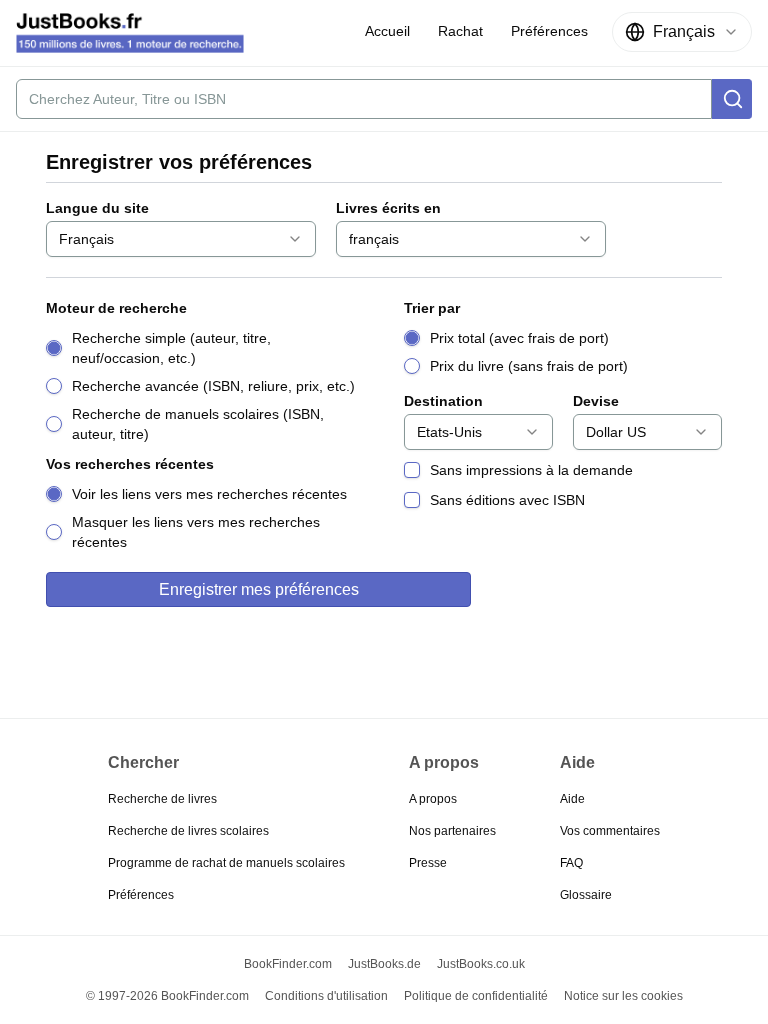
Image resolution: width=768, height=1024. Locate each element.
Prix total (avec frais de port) (519, 338)
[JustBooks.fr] (130, 33)
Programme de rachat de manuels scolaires (226, 863)
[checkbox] (412, 470)
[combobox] (682, 32)
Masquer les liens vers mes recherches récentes (196, 532)
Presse (428, 863)
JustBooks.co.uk (481, 964)
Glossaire (586, 895)
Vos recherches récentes (130, 464)
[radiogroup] (205, 386)
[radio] (54, 348)
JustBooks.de (384, 964)
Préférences (141, 895)
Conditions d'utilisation (326, 996)
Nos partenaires (452, 831)
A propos (433, 799)
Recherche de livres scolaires (188, 831)
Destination (443, 401)
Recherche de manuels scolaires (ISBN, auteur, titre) (198, 424)
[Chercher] (732, 99)
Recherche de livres (162, 799)
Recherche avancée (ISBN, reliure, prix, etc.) (213, 386)
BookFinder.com (288, 964)
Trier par (432, 308)
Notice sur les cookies (623, 996)
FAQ (571, 863)
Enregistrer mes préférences (259, 589)
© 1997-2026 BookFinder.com (167, 996)
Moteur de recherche (116, 308)
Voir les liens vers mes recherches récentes (209, 494)
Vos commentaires (610, 831)
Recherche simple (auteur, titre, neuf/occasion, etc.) (171, 348)
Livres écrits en (388, 208)
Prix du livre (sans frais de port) (529, 366)
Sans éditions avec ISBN (507, 500)
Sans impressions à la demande (531, 470)
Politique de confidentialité (476, 996)
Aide (572, 799)
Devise (596, 401)
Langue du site (97, 208)
